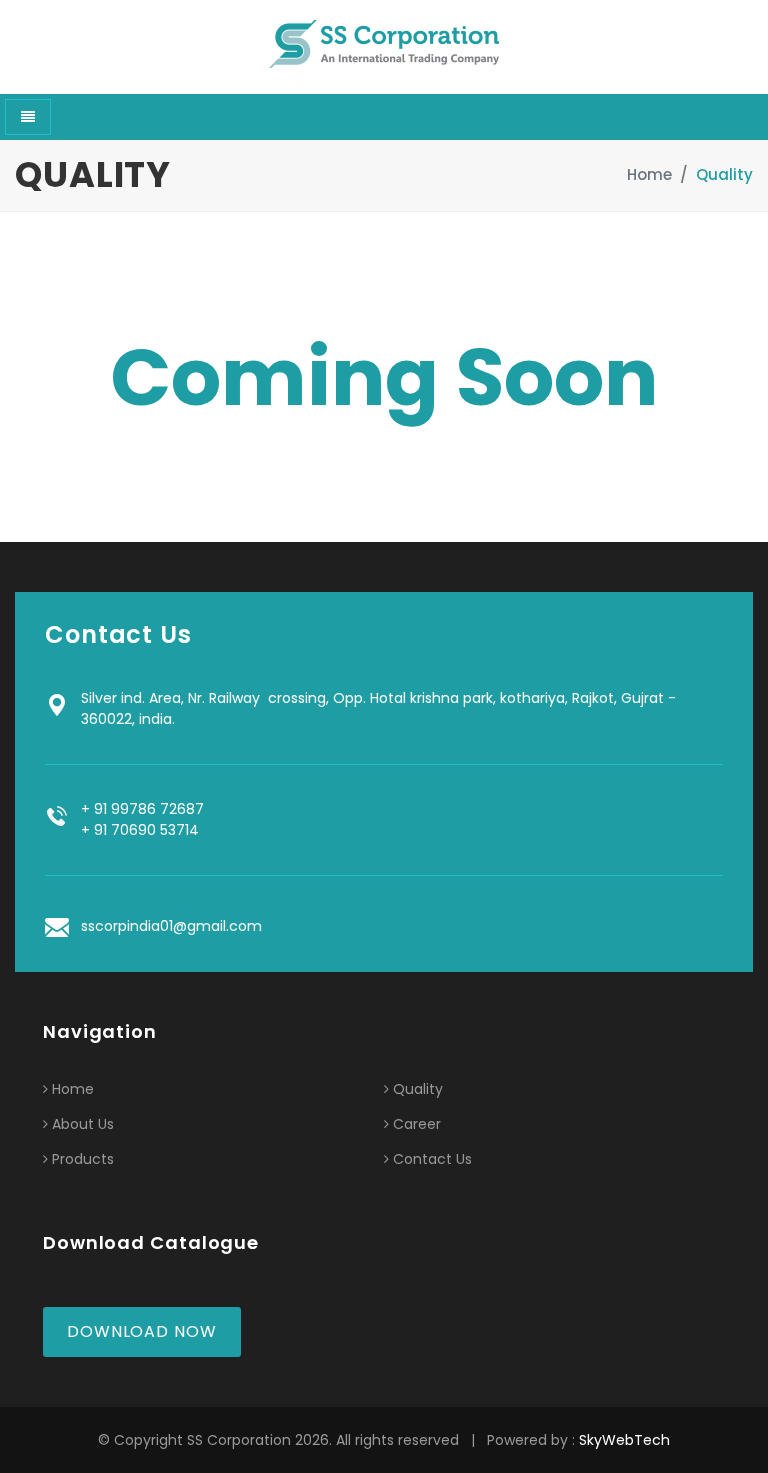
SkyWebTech (624, 1440)
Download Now (142, 1331)
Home (649, 174)
